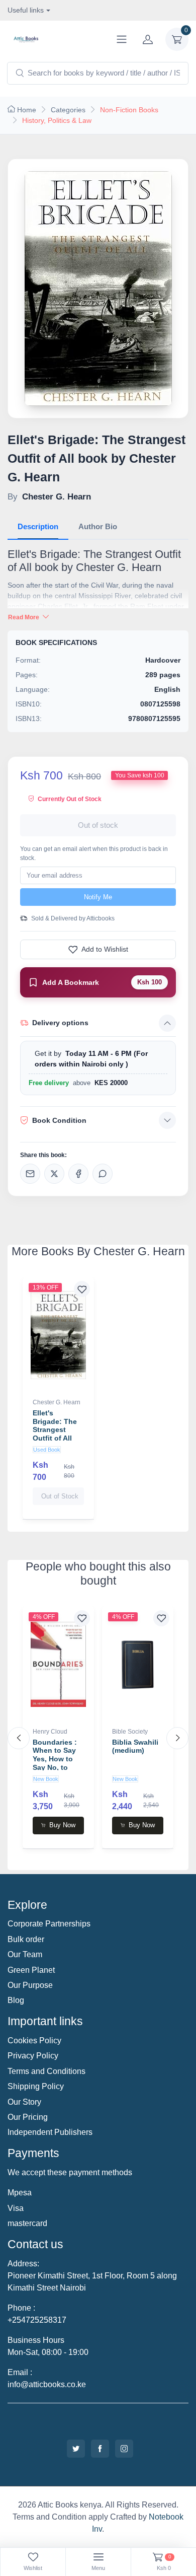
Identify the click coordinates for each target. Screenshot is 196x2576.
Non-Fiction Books (129, 110)
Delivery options (60, 1023)
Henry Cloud (50, 1732)
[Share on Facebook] (78, 1174)
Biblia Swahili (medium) (135, 1746)
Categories (68, 110)
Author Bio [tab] (98, 526)
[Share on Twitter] (54, 1174)
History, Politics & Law (57, 120)
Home (27, 110)
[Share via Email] (30, 1174)
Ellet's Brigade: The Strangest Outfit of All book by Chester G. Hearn (55, 1438)
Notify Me (98, 897)
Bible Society (130, 1732)
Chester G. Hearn (57, 1402)
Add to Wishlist (105, 949)
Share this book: (43, 1155)
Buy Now (62, 1825)
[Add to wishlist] (82, 1289)
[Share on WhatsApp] (103, 1174)
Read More (24, 617)
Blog (16, 2000)
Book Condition (59, 1120)
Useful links (26, 10)
